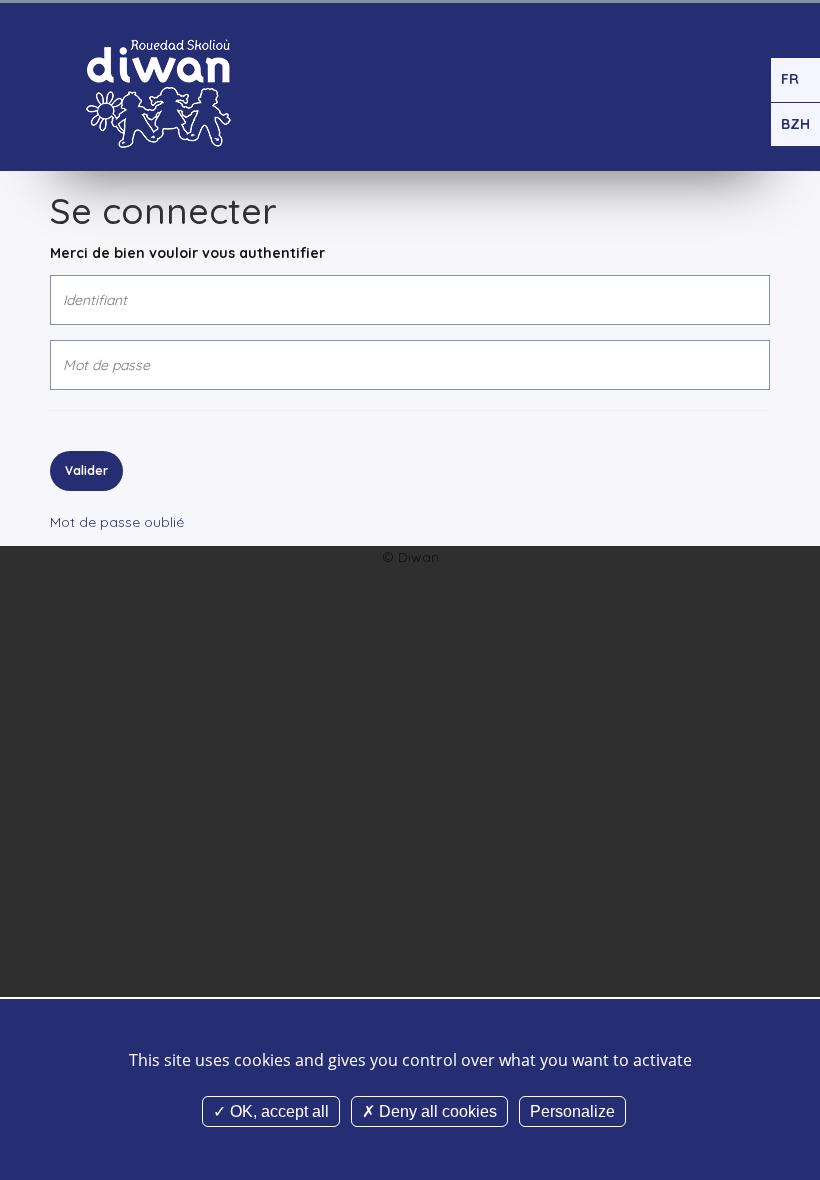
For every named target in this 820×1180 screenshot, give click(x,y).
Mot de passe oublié (117, 522)
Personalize (572, 1111)
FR (790, 79)
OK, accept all (277, 1111)
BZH (795, 124)
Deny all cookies (436, 1111)
